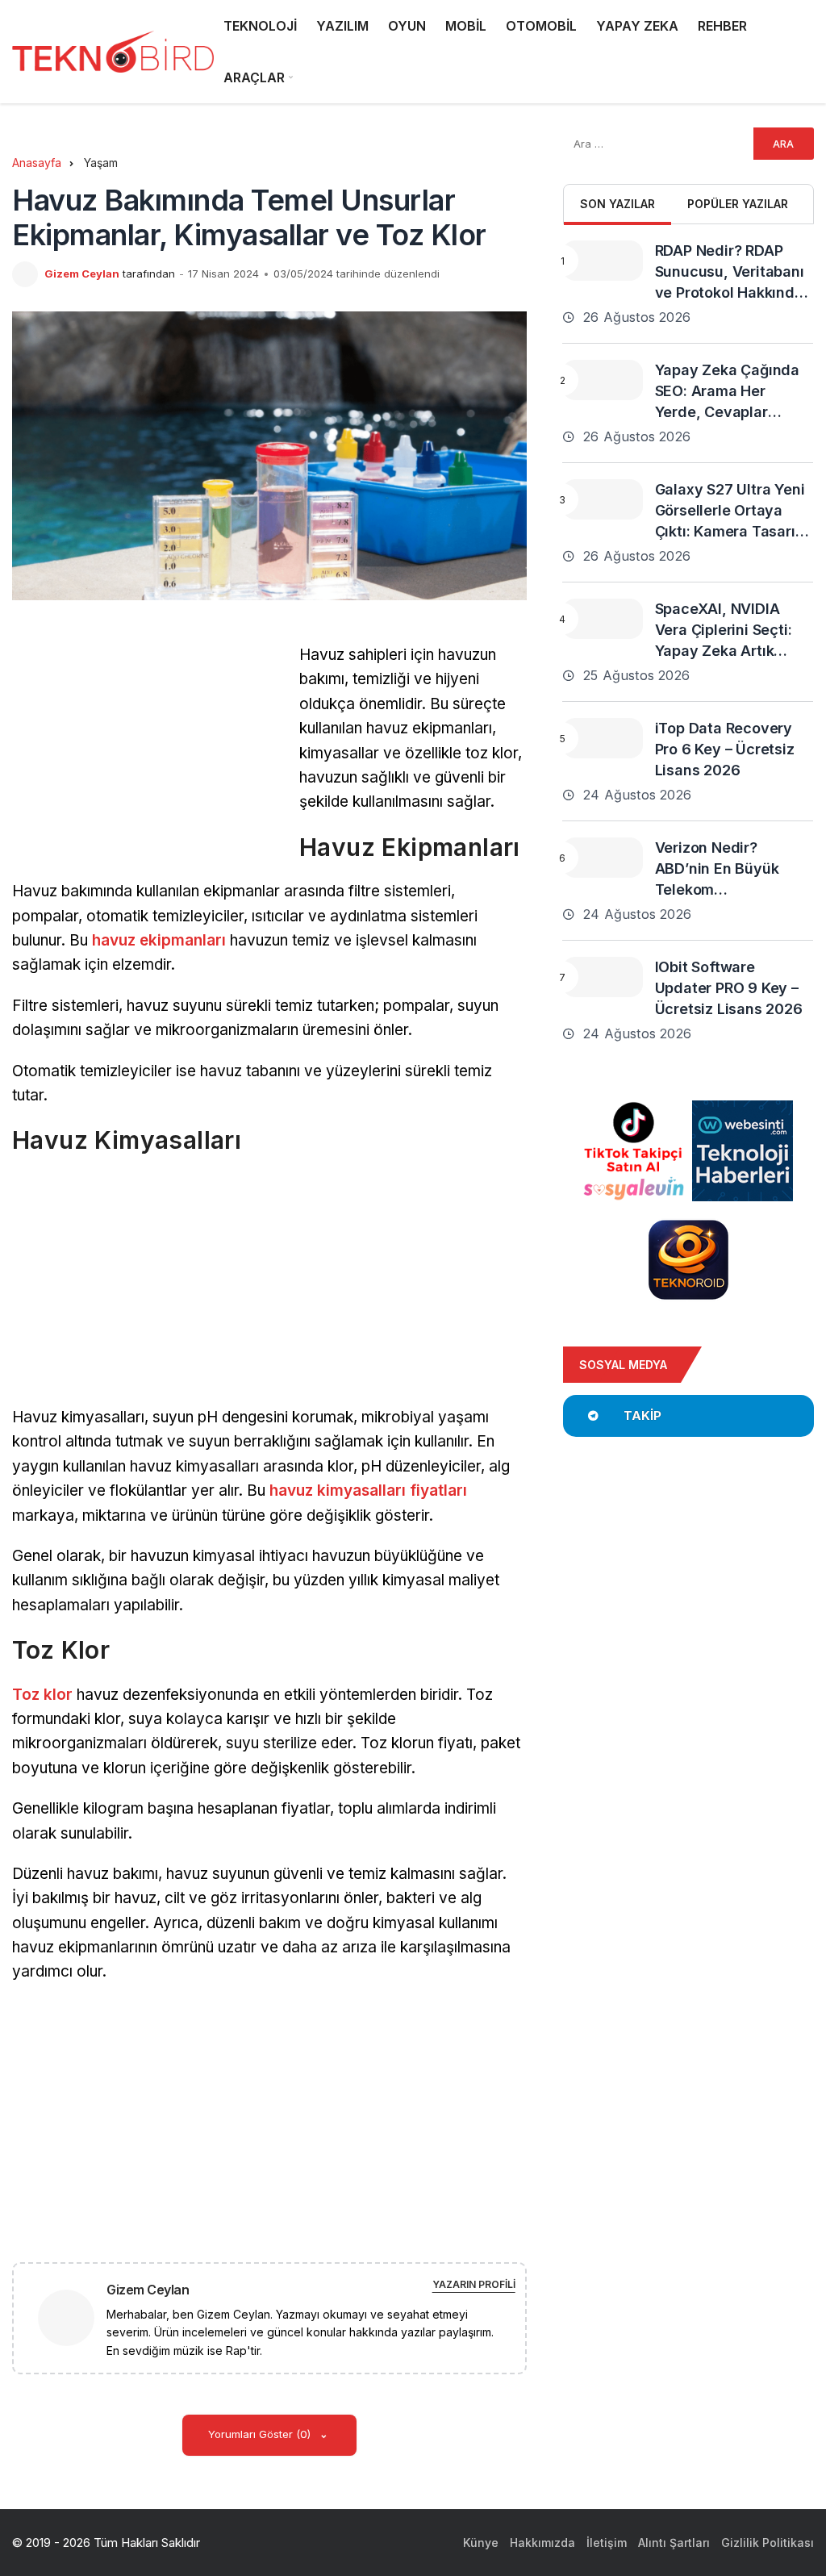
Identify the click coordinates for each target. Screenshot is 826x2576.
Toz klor (42, 1695)
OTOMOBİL (541, 26)
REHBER (722, 26)
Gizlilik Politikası (768, 2543)
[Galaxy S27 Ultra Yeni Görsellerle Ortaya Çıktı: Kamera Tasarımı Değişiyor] (603, 499)
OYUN (407, 26)
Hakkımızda (542, 2543)
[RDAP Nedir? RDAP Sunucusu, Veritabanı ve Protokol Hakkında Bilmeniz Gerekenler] (603, 261)
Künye (481, 2543)
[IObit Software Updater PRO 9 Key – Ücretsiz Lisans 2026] (603, 977)
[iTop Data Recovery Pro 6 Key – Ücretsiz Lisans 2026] (603, 738)
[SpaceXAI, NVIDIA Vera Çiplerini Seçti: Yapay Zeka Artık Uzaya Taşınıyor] (603, 619)
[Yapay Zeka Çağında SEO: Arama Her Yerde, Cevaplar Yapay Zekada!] (603, 380)
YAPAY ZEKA (637, 26)
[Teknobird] (113, 52)
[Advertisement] (148, 756)
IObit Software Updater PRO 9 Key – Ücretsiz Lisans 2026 (729, 988)
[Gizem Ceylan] (73, 2317)
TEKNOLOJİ (260, 26)
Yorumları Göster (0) (261, 2434)
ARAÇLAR (254, 77)
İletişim (607, 2543)
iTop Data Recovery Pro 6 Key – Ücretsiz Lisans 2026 (725, 749)
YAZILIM (342, 26)
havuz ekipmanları (159, 940)
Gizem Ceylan (82, 273)
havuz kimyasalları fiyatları (368, 1490)
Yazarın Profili (474, 2284)
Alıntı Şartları (674, 2543)
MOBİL (466, 26)
